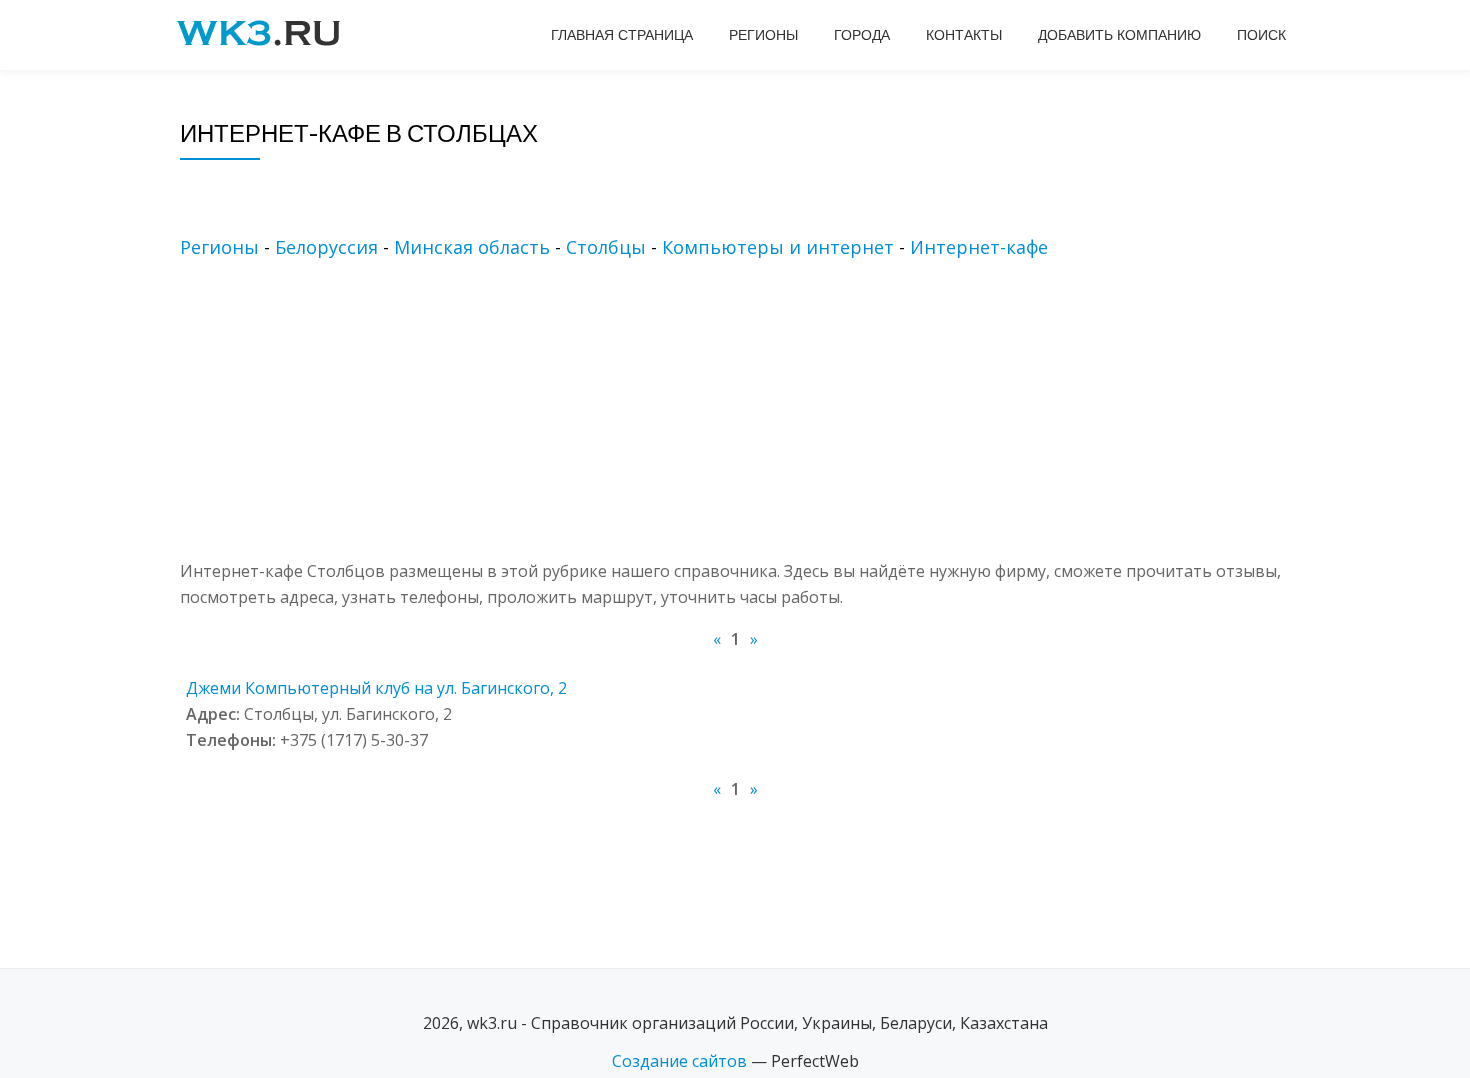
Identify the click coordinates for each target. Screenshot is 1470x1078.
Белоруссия (326, 247)
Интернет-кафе (979, 247)
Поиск (1261, 35)
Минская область (472, 247)
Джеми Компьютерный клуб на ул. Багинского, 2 (376, 688)
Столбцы (606, 247)
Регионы (763, 35)
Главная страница (622, 35)
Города (862, 35)
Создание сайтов (679, 1061)
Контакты (964, 35)
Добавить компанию (1119, 35)
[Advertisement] (765, 418)
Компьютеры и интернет (778, 247)
